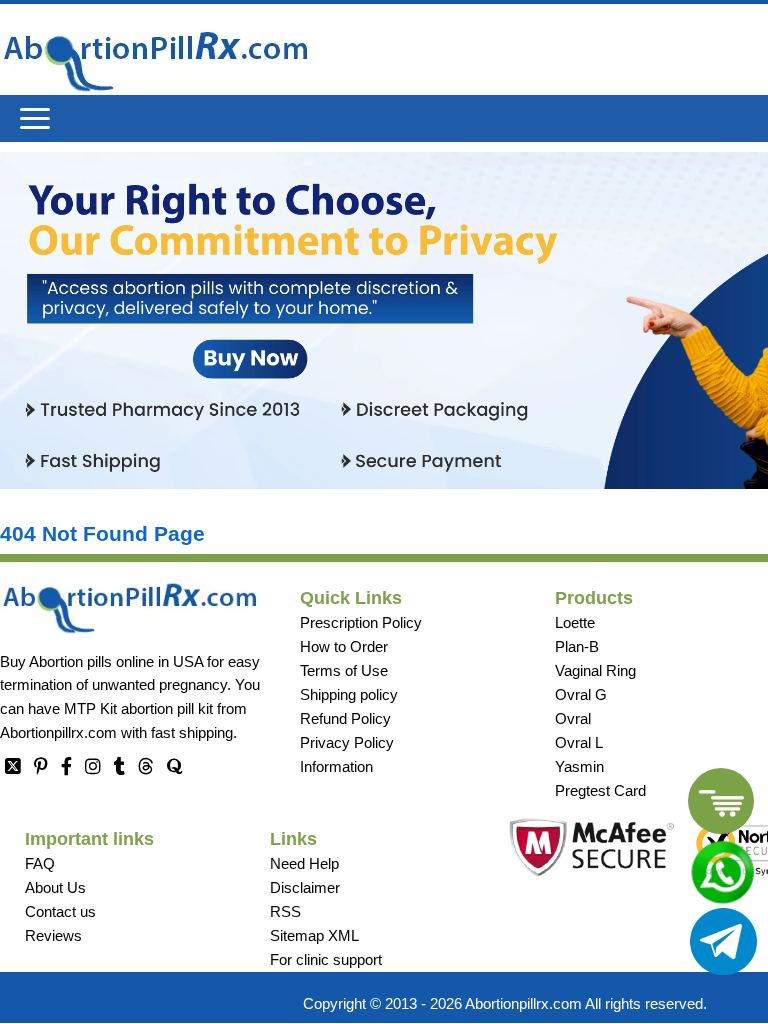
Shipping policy (349, 694)
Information (336, 766)
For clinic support (326, 959)
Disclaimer (305, 887)
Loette (575, 622)
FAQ (40, 863)
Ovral (573, 718)
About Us (55, 887)
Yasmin (579, 766)
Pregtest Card (600, 790)
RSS (285, 911)
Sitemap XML (314, 935)
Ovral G (581, 694)
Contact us (60, 911)
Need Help (304, 863)
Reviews (53, 935)
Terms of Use (344, 670)
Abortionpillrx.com (58, 732)
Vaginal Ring (595, 670)
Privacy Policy (347, 742)
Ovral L (579, 742)
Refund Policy (345, 718)
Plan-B (577, 646)
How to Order (344, 646)
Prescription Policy (361, 622)
